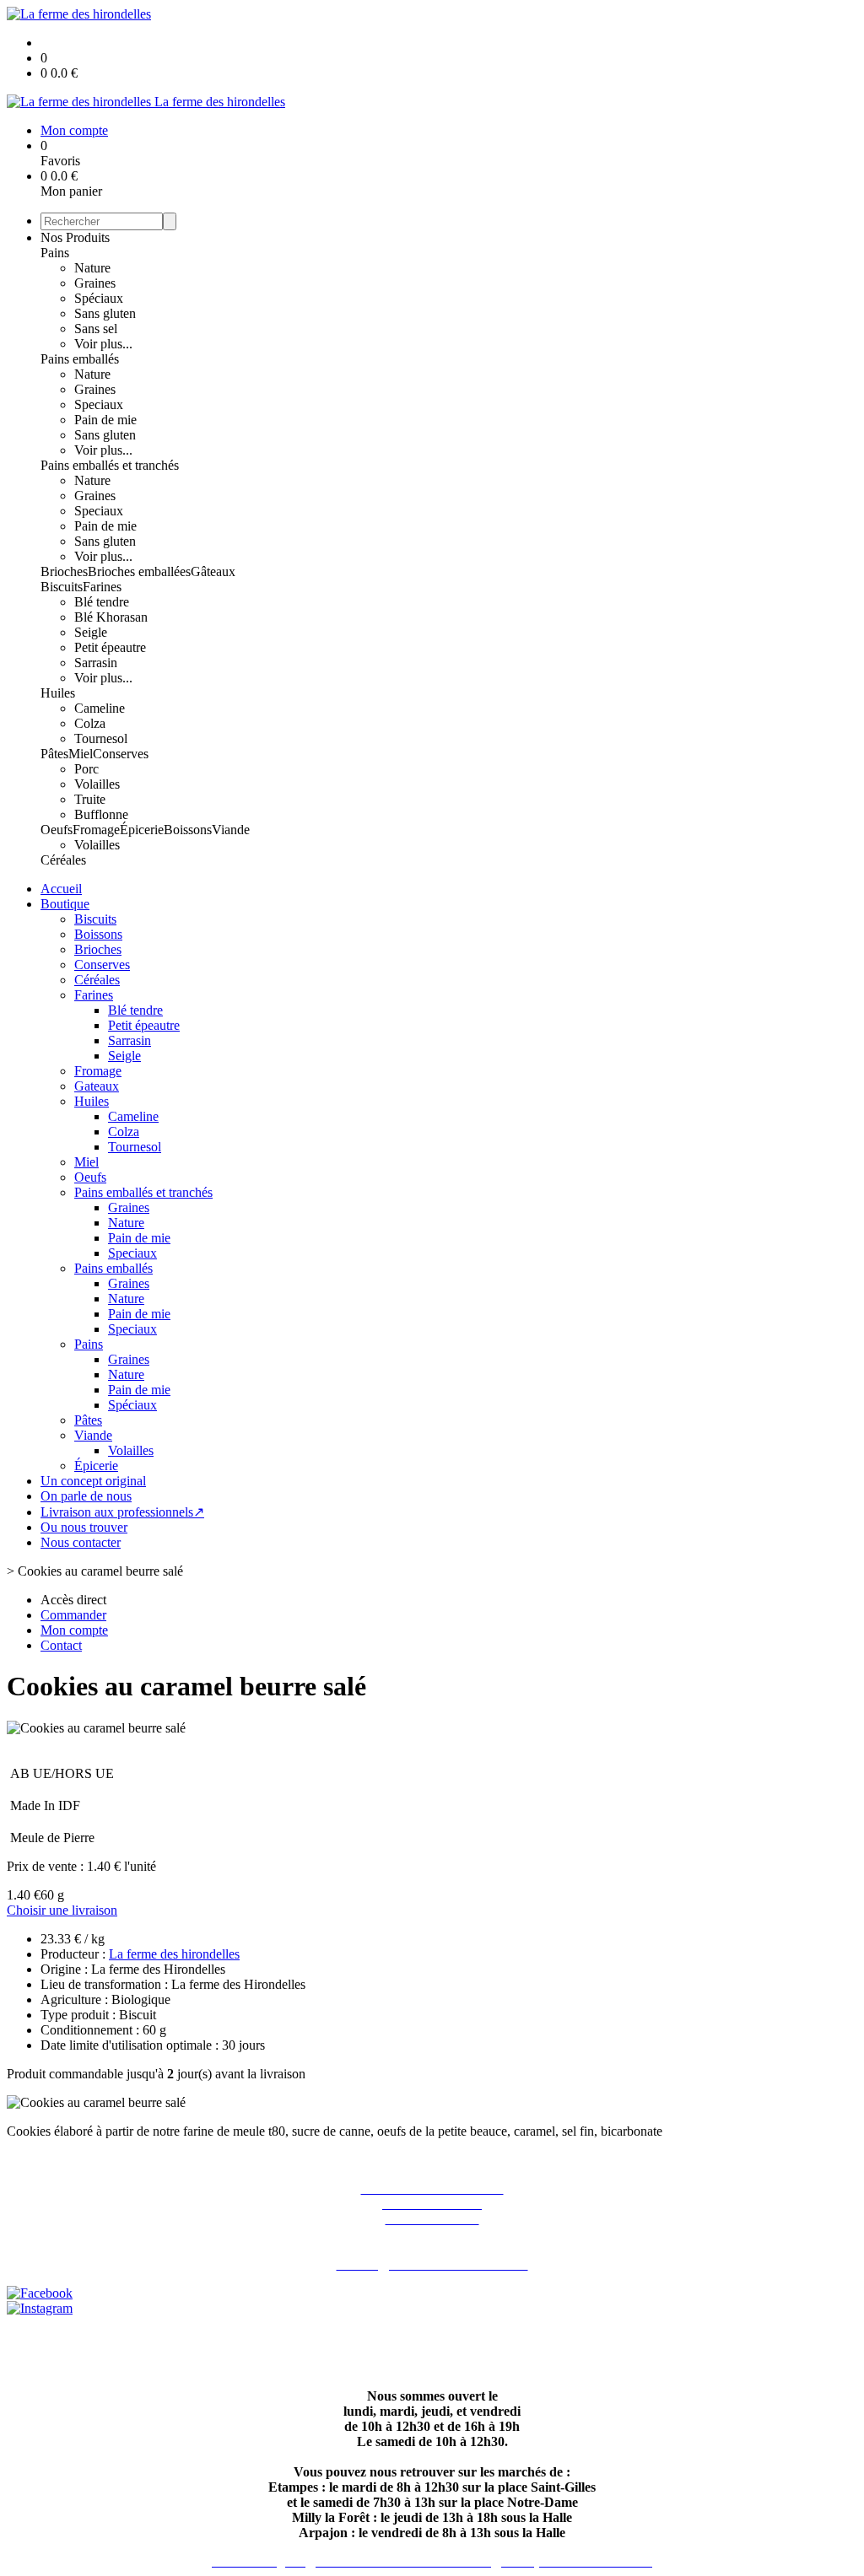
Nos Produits (75, 237)
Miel (81, 754)
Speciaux (99, 404)
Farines (102, 587)
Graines (95, 283)
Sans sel (96, 329)
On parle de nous (86, 1496)
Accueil (61, 889)
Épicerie (142, 830)
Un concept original (93, 1481)
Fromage (96, 830)
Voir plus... (103, 344)
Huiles (58, 693)
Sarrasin (96, 663)
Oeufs (57, 830)
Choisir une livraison (62, 1910)
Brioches (64, 571)
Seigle (91, 632)
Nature (92, 268)
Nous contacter (81, 1542)
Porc (86, 769)
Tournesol (101, 738)
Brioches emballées (139, 571)
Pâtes (54, 754)
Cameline (100, 708)
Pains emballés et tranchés (110, 465)
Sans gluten (105, 313)
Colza (90, 723)
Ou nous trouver (84, 1527)
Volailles (97, 784)
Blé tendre (102, 602)
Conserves (121, 754)
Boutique (65, 904)
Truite (90, 799)
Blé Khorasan (111, 617)
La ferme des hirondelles (174, 1954)
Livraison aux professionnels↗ (122, 1512)
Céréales (63, 860)
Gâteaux (213, 571)
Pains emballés (80, 359)
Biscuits (62, 587)
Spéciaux (99, 298)
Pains (55, 253)
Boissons (188, 830)
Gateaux (97, 1086)
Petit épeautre (110, 647)
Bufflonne (101, 814)
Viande (231, 830)
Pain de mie (105, 420)
